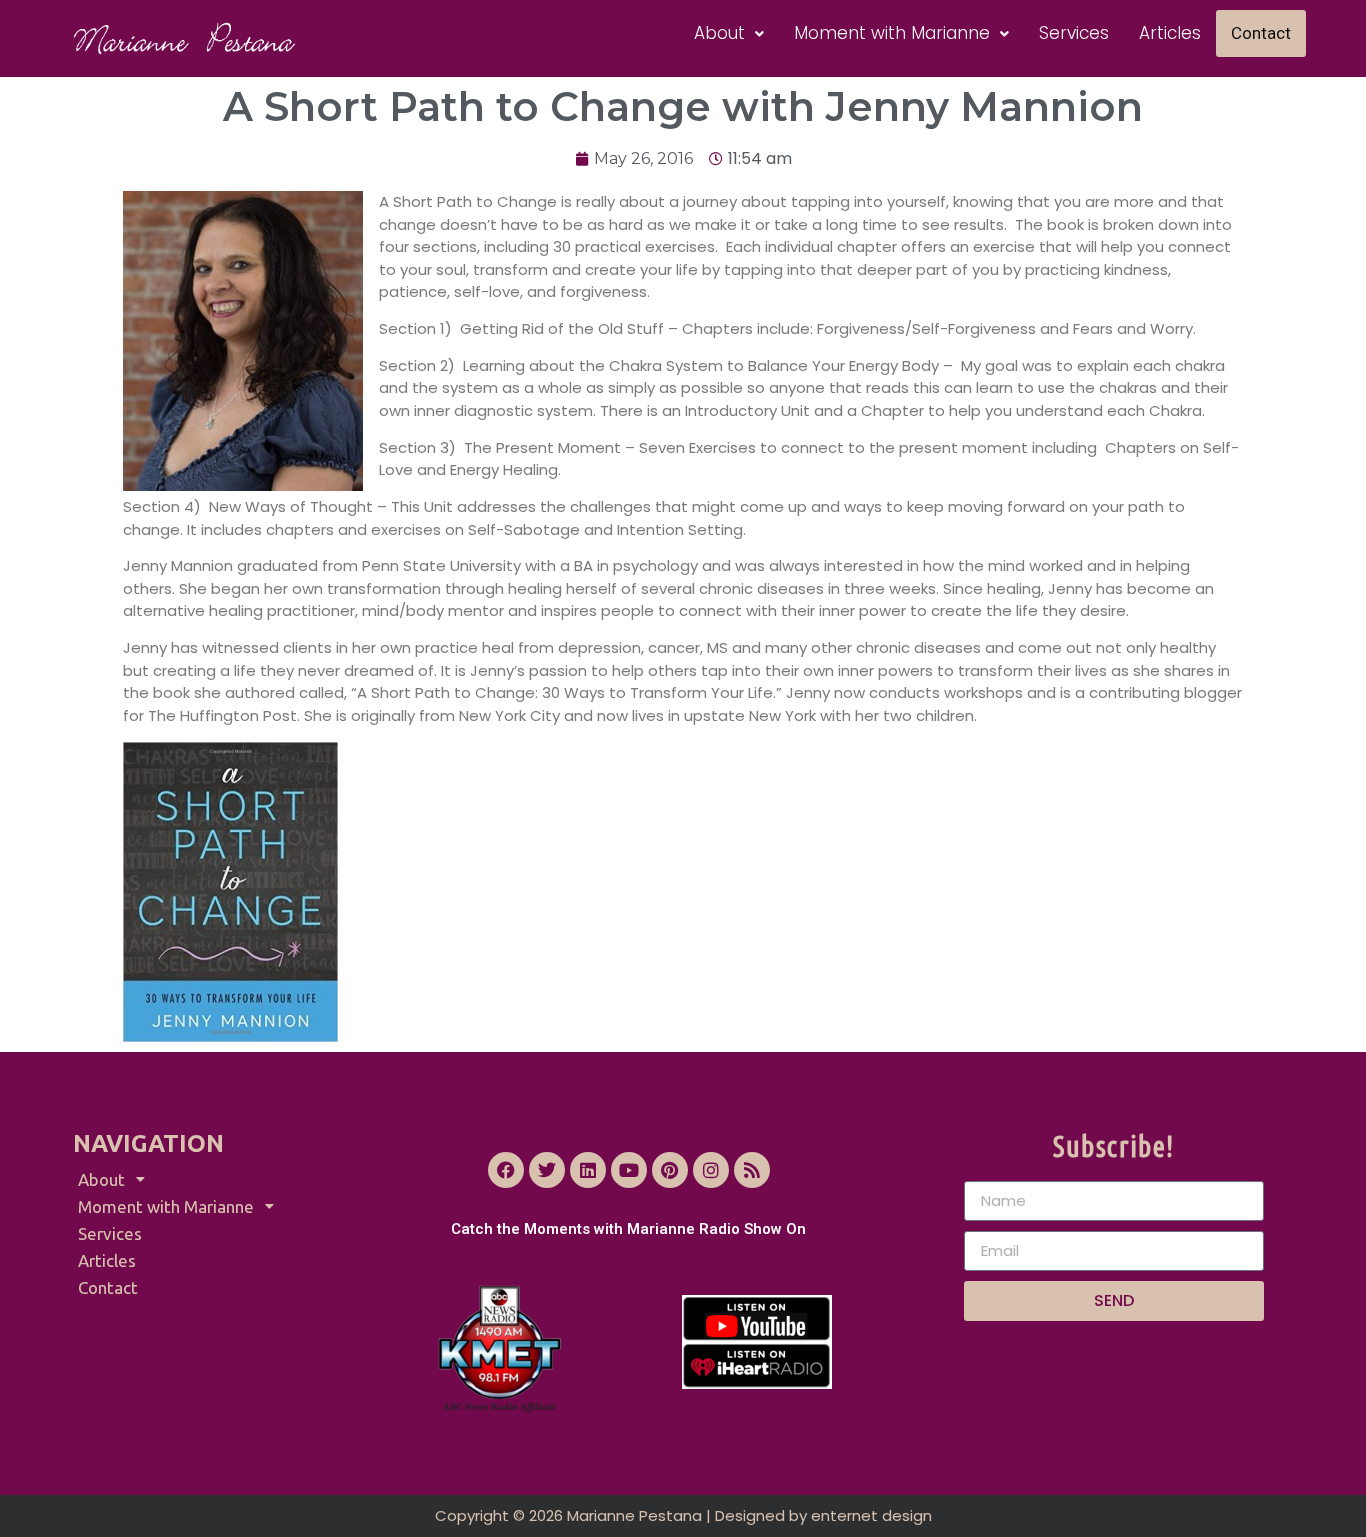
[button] (729, 33)
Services (1074, 33)
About (719, 33)
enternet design (871, 1515)
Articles (1170, 33)
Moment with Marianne (892, 33)
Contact (1261, 33)
